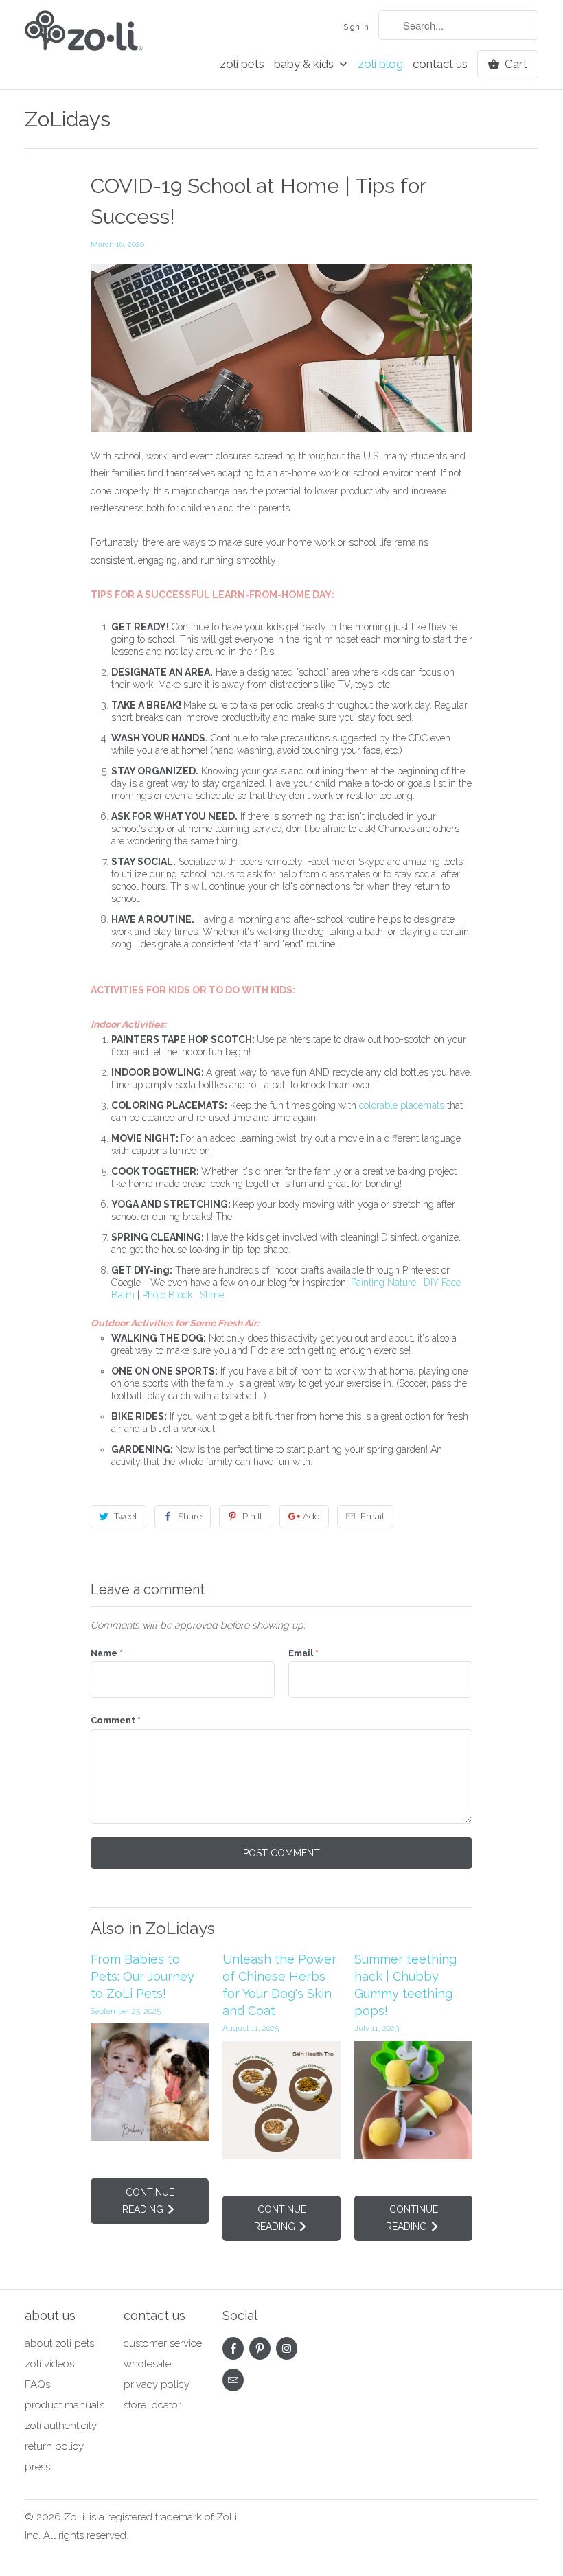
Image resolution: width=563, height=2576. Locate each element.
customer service (163, 2343)
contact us (440, 64)
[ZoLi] (84, 40)
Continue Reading (148, 2201)
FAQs (37, 2384)
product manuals (65, 2405)
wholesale (147, 2364)
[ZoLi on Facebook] (233, 2348)
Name (107, 1653)
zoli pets (242, 64)
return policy (54, 2446)
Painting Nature (383, 1283)
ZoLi (74, 2517)
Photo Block (167, 1295)
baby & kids (305, 64)
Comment (116, 1720)
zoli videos (49, 2364)
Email (372, 1516)
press (37, 2467)
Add (311, 1516)
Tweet (126, 1516)
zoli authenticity (61, 2426)
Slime (212, 1295)
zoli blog (380, 64)
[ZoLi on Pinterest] (260, 2348)
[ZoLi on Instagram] (287, 2348)
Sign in (356, 27)
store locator (152, 2405)
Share (190, 1516)
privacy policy (157, 2384)
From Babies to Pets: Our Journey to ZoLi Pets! (142, 1976)
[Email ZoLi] (233, 2380)
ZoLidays (68, 119)
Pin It (252, 1516)
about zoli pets (59, 2343)
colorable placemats (402, 1105)
